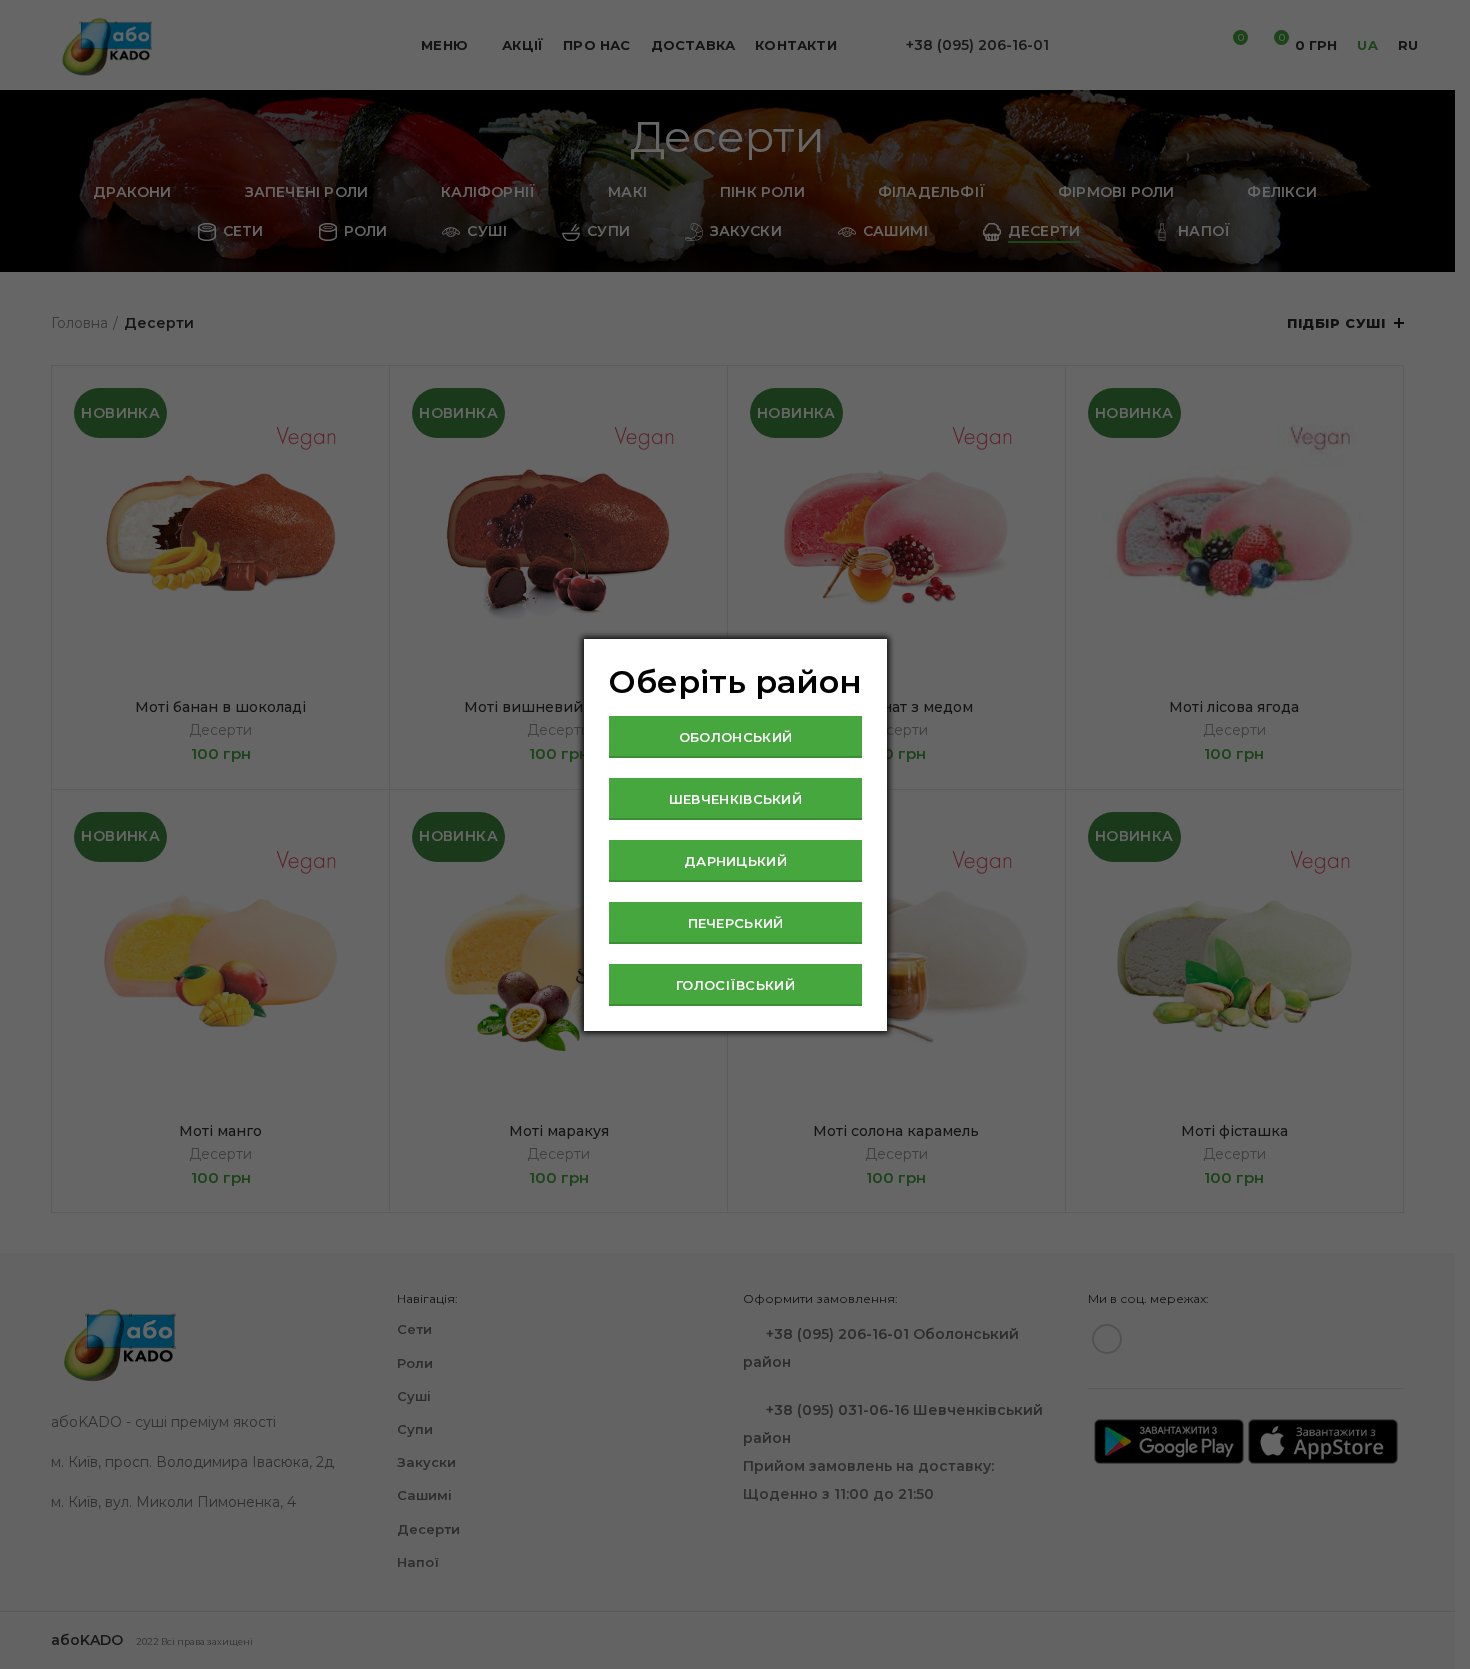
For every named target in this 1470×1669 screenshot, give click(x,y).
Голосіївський (735, 985)
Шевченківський (735, 799)
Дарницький (735, 861)
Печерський (736, 923)
